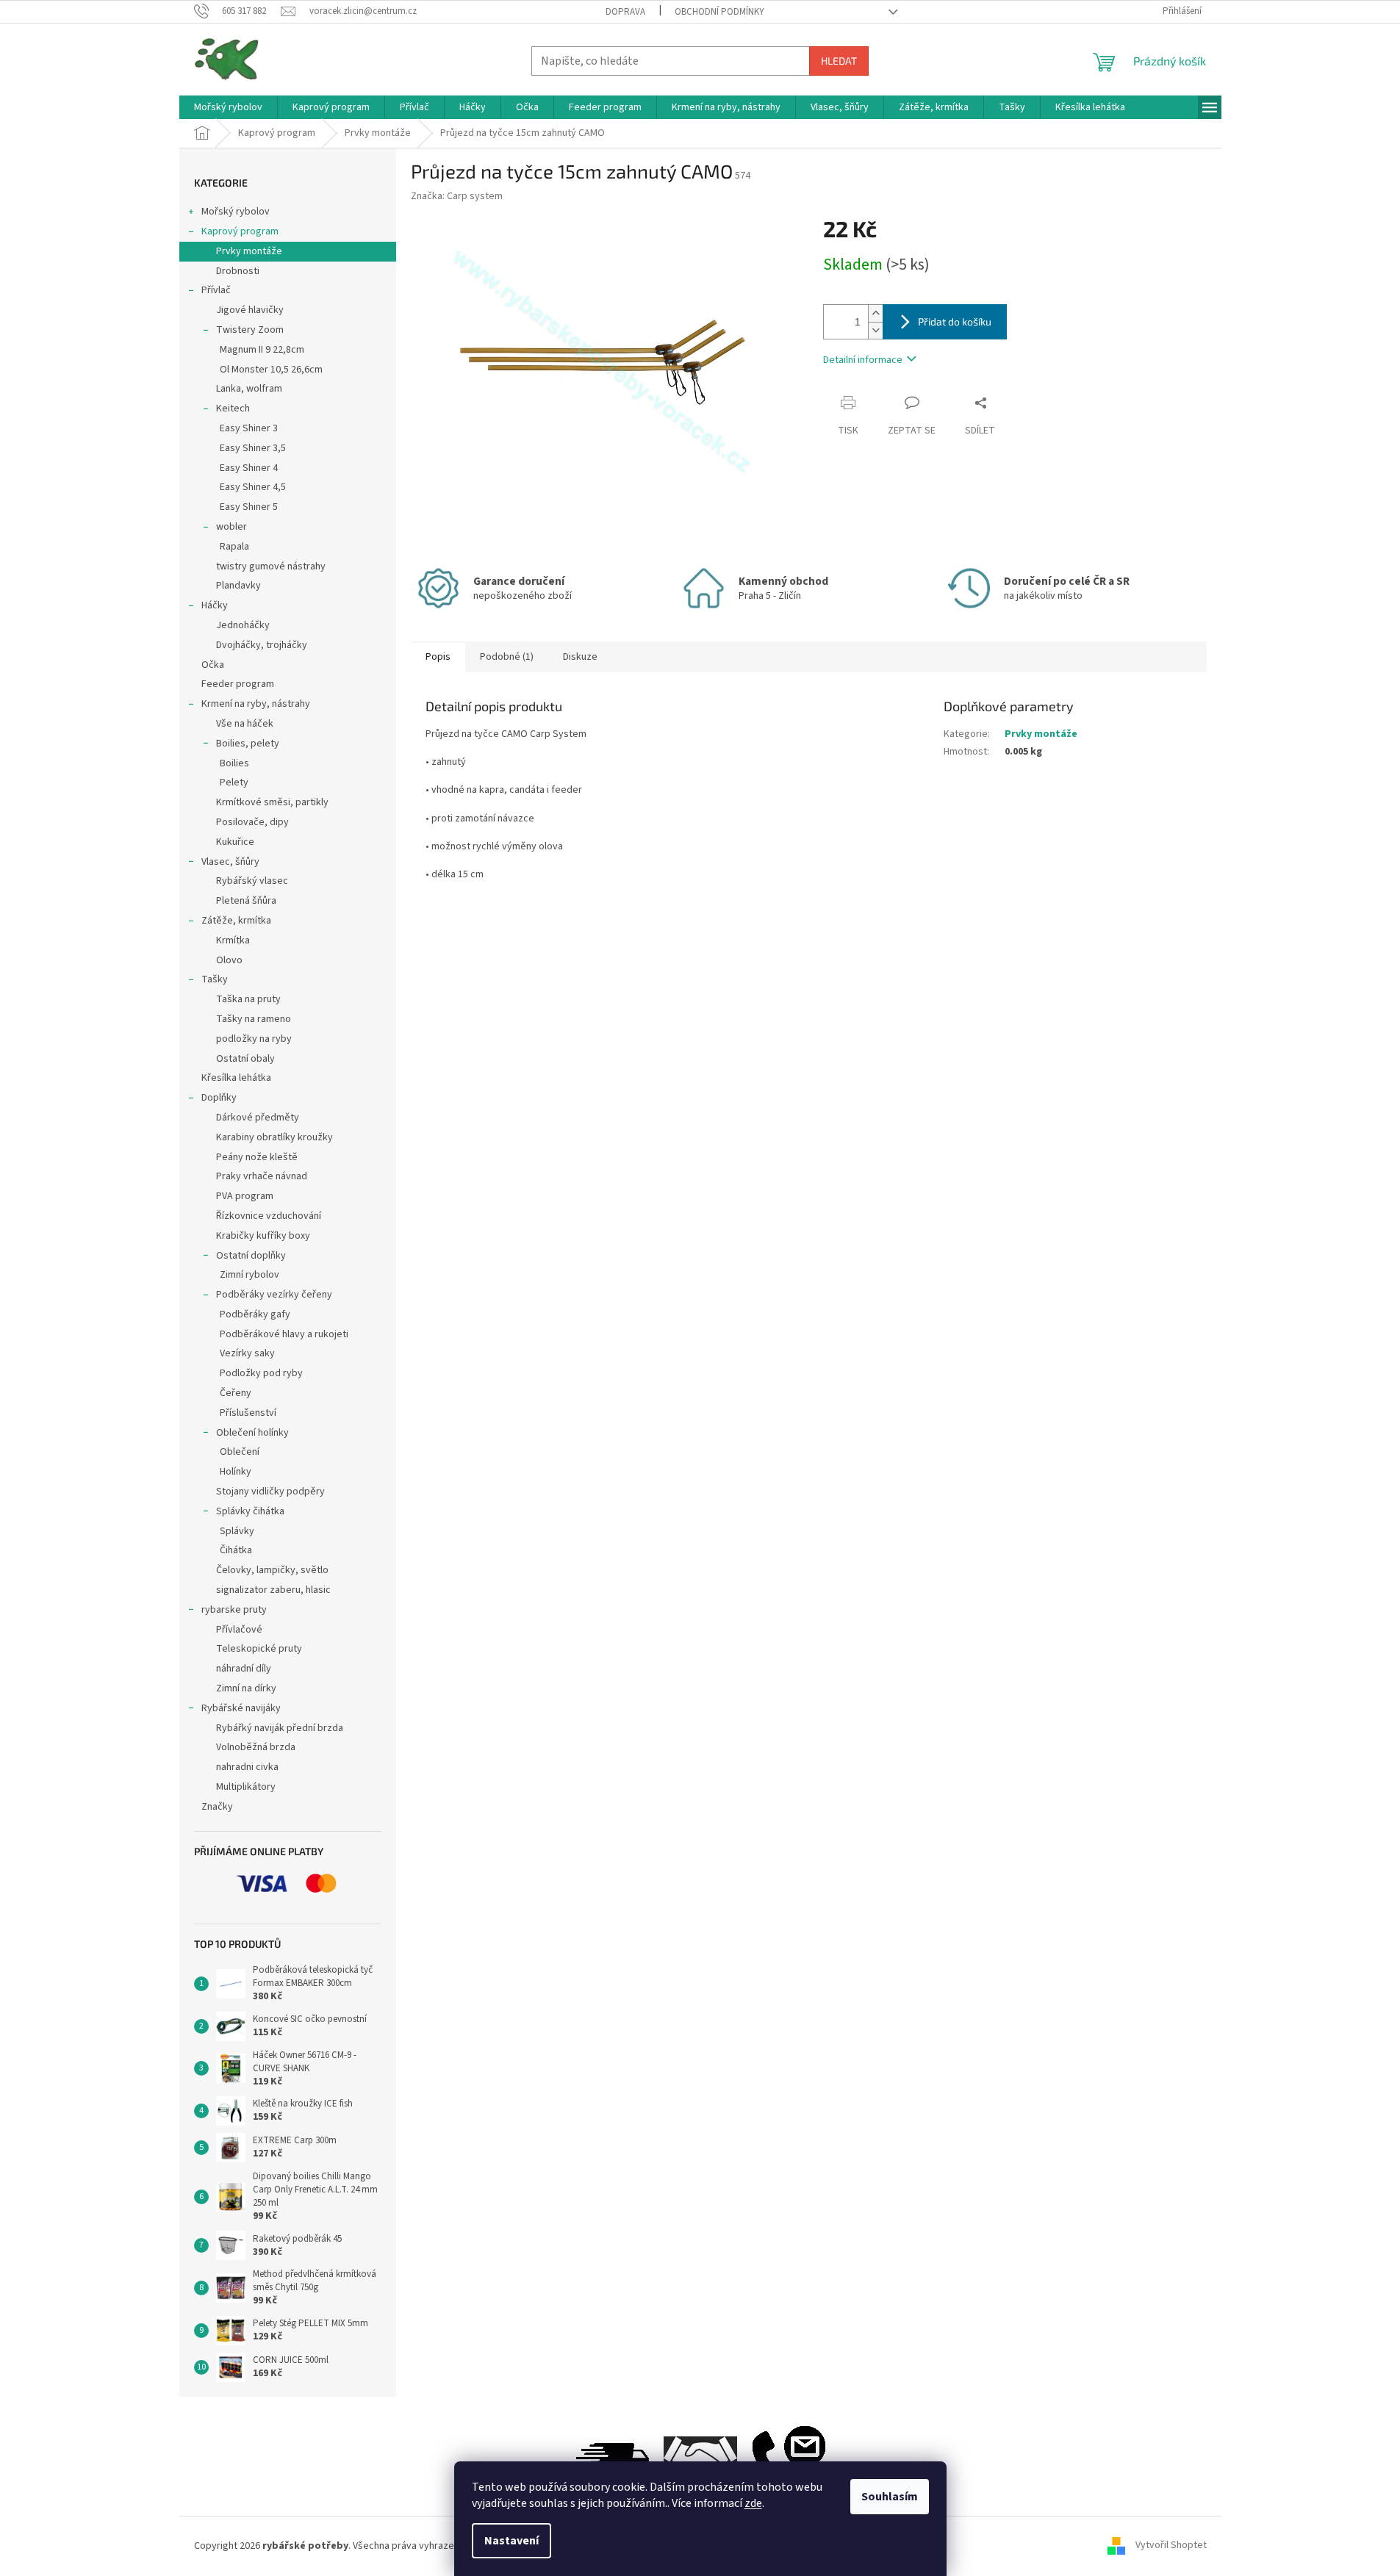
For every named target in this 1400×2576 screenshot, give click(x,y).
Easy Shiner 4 (249, 468)
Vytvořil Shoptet (1171, 2546)
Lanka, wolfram (249, 389)
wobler (231, 527)
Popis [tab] (438, 657)
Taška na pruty (248, 999)
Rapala (234, 547)
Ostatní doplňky (251, 1256)
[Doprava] (612, 2459)
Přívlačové (239, 1630)
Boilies (234, 763)
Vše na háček (245, 724)
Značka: (457, 196)
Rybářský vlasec (252, 881)
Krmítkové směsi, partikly (272, 802)
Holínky (236, 1472)
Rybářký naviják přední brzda (280, 1728)
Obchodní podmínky (719, 12)
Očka (213, 665)
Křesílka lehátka (236, 1078)
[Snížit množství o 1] (875, 330)
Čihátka (236, 1550)
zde (753, 2503)
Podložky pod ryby (261, 1373)
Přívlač (216, 290)
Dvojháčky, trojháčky (262, 645)
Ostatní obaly (245, 1059)
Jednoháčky (243, 625)
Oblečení (240, 1452)
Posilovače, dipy (252, 822)
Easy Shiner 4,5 (253, 487)
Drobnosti (238, 271)
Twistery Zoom (250, 330)
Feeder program (238, 684)
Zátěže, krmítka (236, 921)
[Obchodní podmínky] (700, 2459)
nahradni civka (247, 1767)
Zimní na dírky (246, 1688)
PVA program (245, 1196)
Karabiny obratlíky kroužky (274, 1137)
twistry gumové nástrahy (271, 566)
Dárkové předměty (258, 1118)
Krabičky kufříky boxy (263, 1236)
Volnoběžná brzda (256, 1747)
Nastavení (511, 2541)
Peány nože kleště (257, 1157)
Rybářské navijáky (241, 1708)
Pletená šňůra (246, 901)
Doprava (625, 12)
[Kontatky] (789, 2459)
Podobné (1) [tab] (507, 657)
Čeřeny (236, 1393)
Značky (217, 1807)
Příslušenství (248, 1413)
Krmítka (233, 940)
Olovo (229, 960)
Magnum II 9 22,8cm (262, 350)
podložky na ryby (254, 1039)
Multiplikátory (246, 1787)
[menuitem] (228, 107)
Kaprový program (240, 231)
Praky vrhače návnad (262, 1176)
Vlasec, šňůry (230, 862)
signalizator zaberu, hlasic (273, 1590)
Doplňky (219, 1098)
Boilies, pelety (248, 744)
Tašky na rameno (254, 1019)
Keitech (233, 409)
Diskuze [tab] (580, 657)
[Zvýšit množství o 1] (875, 313)
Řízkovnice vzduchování (269, 1216)
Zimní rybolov (250, 1275)
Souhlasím (890, 2497)
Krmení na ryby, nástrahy (256, 704)
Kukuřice (235, 842)
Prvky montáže (249, 251)
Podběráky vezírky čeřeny (274, 1295)
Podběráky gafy (255, 1314)
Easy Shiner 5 (249, 507)
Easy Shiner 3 (249, 428)
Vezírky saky (247, 1353)
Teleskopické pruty (259, 1649)
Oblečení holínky (252, 1433)
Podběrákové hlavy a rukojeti (284, 1334)
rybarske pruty (234, 1610)
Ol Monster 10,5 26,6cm (271, 370)
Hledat (839, 61)
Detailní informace (863, 360)
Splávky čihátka (250, 1511)
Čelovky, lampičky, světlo (272, 1570)
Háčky (215, 605)
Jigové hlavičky (250, 310)
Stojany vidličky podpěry (270, 1492)
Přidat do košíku (955, 321)
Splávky (237, 1531)
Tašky (215, 979)
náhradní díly (244, 1669)
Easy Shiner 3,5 (253, 448)
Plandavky (238, 586)
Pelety (234, 782)
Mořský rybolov (236, 212)
